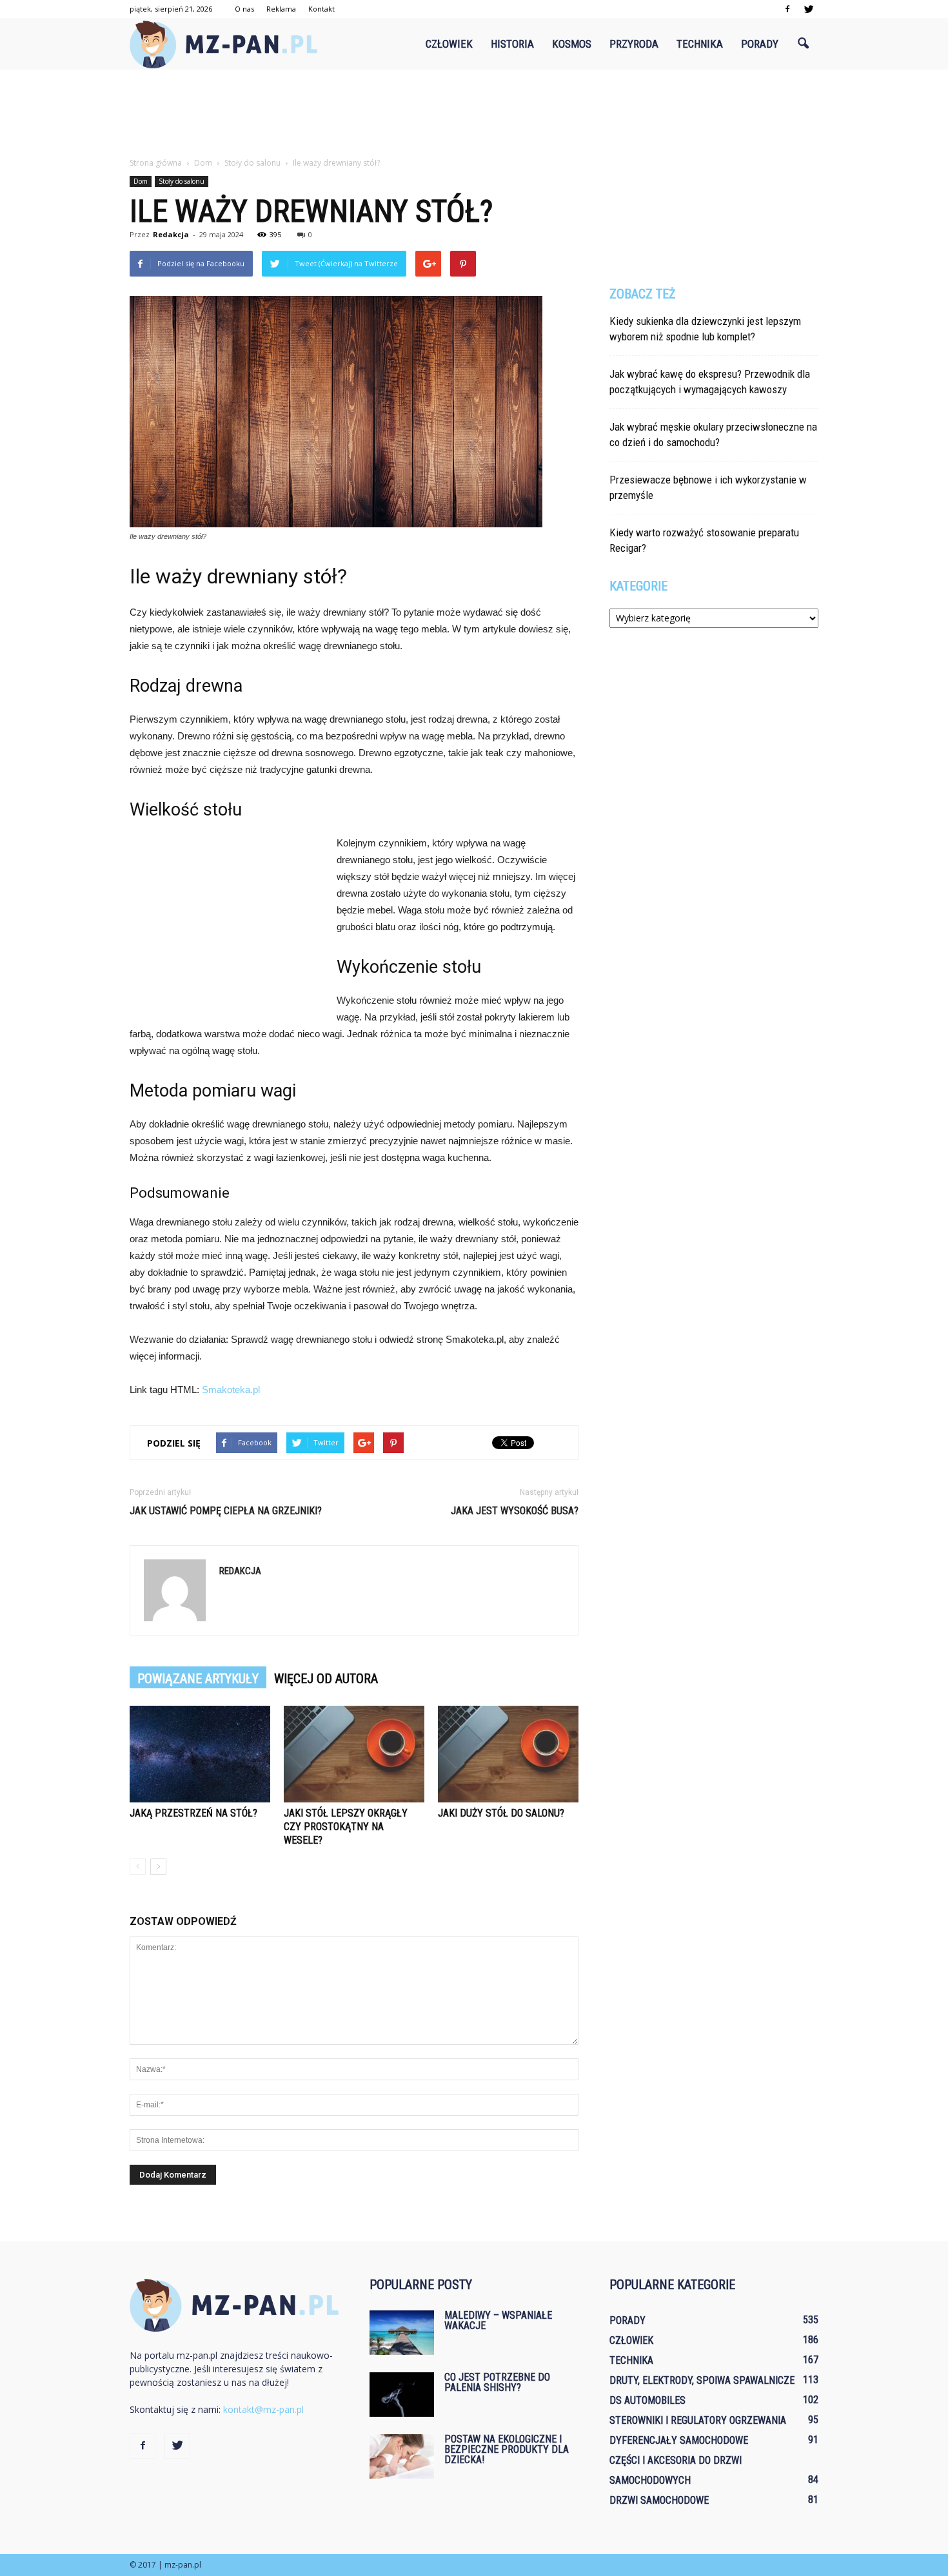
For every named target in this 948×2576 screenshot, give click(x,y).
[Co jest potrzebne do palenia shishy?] (402, 2395)
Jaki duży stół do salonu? (501, 1813)
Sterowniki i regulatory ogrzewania (698, 2420)
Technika (700, 44)
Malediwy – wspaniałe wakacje (498, 2320)
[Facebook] (787, 9)
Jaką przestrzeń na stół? (193, 1813)
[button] (803, 44)
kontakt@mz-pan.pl (263, 2409)
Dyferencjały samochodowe (679, 2440)
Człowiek (449, 44)
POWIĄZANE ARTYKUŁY (198, 1679)
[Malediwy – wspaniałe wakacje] (402, 2333)
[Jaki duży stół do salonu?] (508, 1754)
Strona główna (156, 163)
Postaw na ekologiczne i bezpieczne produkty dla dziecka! (507, 2449)
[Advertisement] (474, 114)
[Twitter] (809, 9)
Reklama (281, 9)
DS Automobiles (647, 2400)
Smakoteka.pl (231, 1390)
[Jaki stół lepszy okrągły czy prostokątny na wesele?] (354, 1754)
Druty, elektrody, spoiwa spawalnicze (702, 2380)
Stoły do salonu (182, 181)
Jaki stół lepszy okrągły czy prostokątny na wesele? (346, 1827)
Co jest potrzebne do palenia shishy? (497, 2382)
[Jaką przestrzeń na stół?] (200, 1754)
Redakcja (171, 234)
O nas (244, 9)
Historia (512, 44)
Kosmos (572, 44)
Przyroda (634, 44)
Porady (760, 44)
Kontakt (321, 9)
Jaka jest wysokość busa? (515, 1511)
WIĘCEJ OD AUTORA (326, 1679)
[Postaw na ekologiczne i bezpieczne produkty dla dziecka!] (402, 2456)
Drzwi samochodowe (659, 2500)
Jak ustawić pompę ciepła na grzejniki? (226, 1511)
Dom (141, 181)
